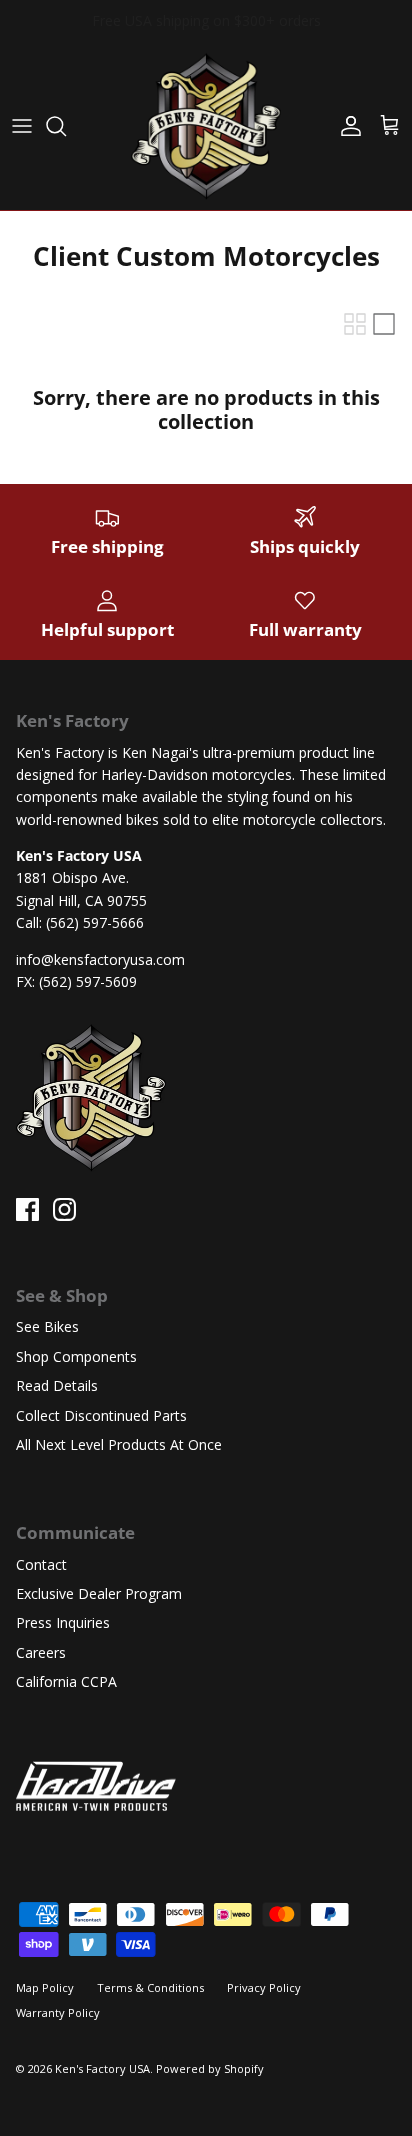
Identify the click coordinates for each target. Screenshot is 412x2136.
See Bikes (47, 1326)
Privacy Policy (264, 1987)
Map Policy (45, 1987)
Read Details (57, 1385)
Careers (41, 1652)
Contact (41, 1564)
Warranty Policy (58, 2012)
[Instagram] (64, 1209)
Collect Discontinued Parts (101, 1415)
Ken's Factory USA (102, 2068)
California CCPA (66, 1681)
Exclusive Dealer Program (99, 1593)
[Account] (346, 126)
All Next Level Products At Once (119, 1444)
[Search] (66, 126)
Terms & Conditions (150, 1987)
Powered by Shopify (210, 2068)
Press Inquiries (63, 1622)
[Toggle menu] (22, 126)
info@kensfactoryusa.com (100, 959)
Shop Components (76, 1356)
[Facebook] (27, 1209)
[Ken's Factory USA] (206, 126)
